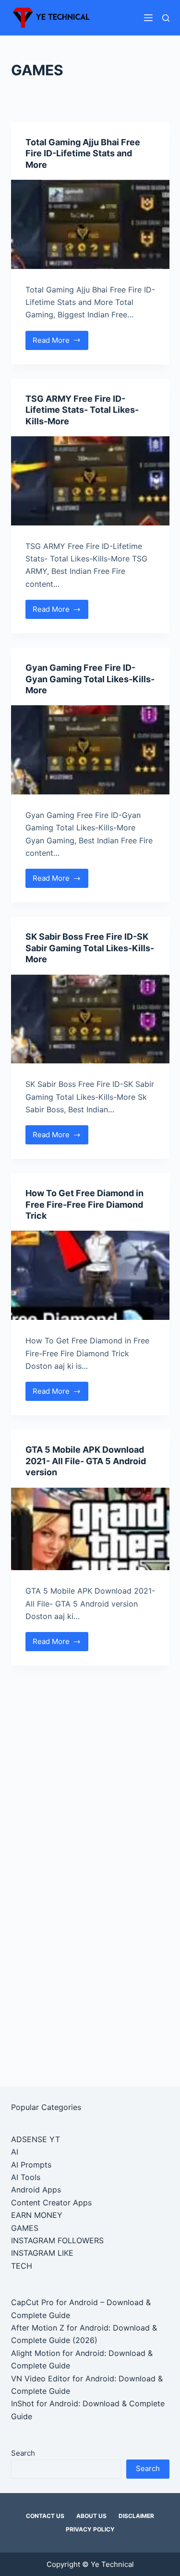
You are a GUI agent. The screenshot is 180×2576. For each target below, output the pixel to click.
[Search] (166, 18)
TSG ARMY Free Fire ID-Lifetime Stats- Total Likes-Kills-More (82, 410)
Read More (58, 343)
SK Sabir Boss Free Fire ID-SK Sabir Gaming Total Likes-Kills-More (90, 948)
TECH (22, 2266)
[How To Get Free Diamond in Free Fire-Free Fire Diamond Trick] (90, 1275)
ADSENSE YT (36, 2139)
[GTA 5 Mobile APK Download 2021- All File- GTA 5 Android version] (90, 1529)
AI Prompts (31, 2165)
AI (15, 2152)
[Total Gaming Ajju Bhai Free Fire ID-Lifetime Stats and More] (90, 224)
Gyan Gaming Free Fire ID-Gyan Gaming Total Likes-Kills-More (90, 679)
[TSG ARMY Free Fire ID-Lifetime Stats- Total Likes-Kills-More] (90, 481)
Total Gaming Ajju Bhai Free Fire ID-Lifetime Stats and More (83, 153)
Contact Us (45, 2516)
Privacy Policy (90, 2529)
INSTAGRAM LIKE (42, 2253)
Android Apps (36, 2190)
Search (23, 2453)
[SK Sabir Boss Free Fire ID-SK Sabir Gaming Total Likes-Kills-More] (90, 1019)
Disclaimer (136, 2516)
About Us (91, 2516)
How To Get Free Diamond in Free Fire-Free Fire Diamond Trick (84, 1204)
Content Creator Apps (51, 2203)
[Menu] (148, 18)
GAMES (25, 2228)
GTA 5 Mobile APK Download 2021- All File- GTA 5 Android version (86, 1461)
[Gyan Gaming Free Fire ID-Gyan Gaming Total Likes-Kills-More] (90, 750)
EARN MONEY (37, 2215)
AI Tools (26, 2177)
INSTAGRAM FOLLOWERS (57, 2240)
